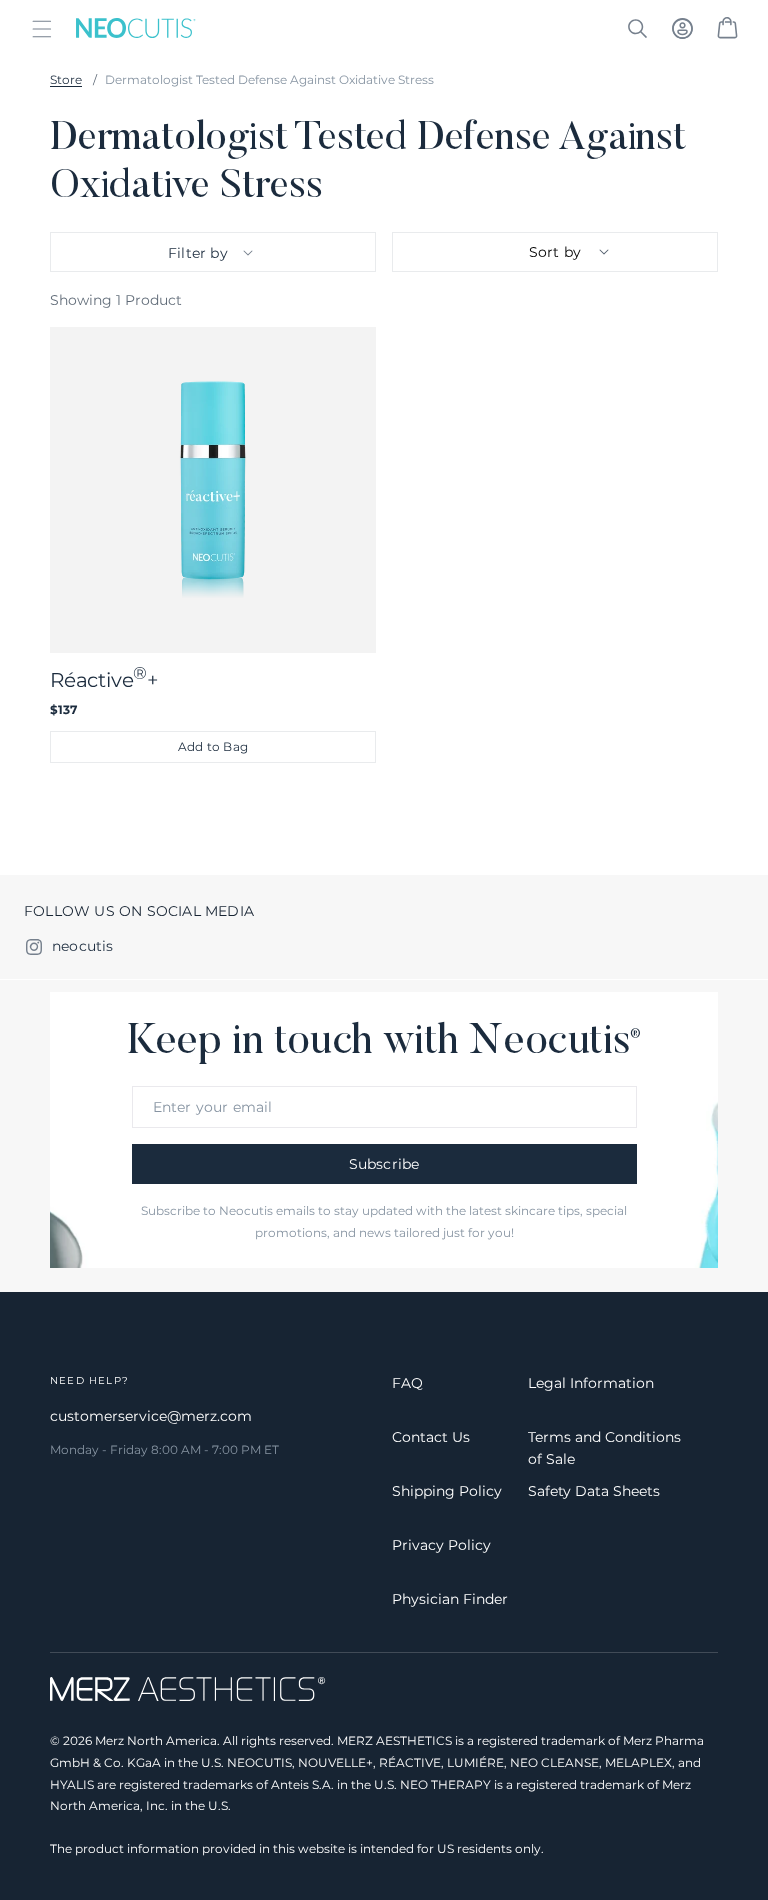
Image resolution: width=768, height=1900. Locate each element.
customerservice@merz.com (151, 1416)
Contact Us (431, 1437)
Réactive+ (104, 677)
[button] (42, 28)
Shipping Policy (447, 1491)
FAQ (407, 1383)
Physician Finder (450, 1599)
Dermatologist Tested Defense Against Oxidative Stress (269, 79)
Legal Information (591, 1383)
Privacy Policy (441, 1545)
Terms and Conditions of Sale (604, 1448)
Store (66, 79)
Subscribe (384, 1164)
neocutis (83, 946)
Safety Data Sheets (594, 1491)
